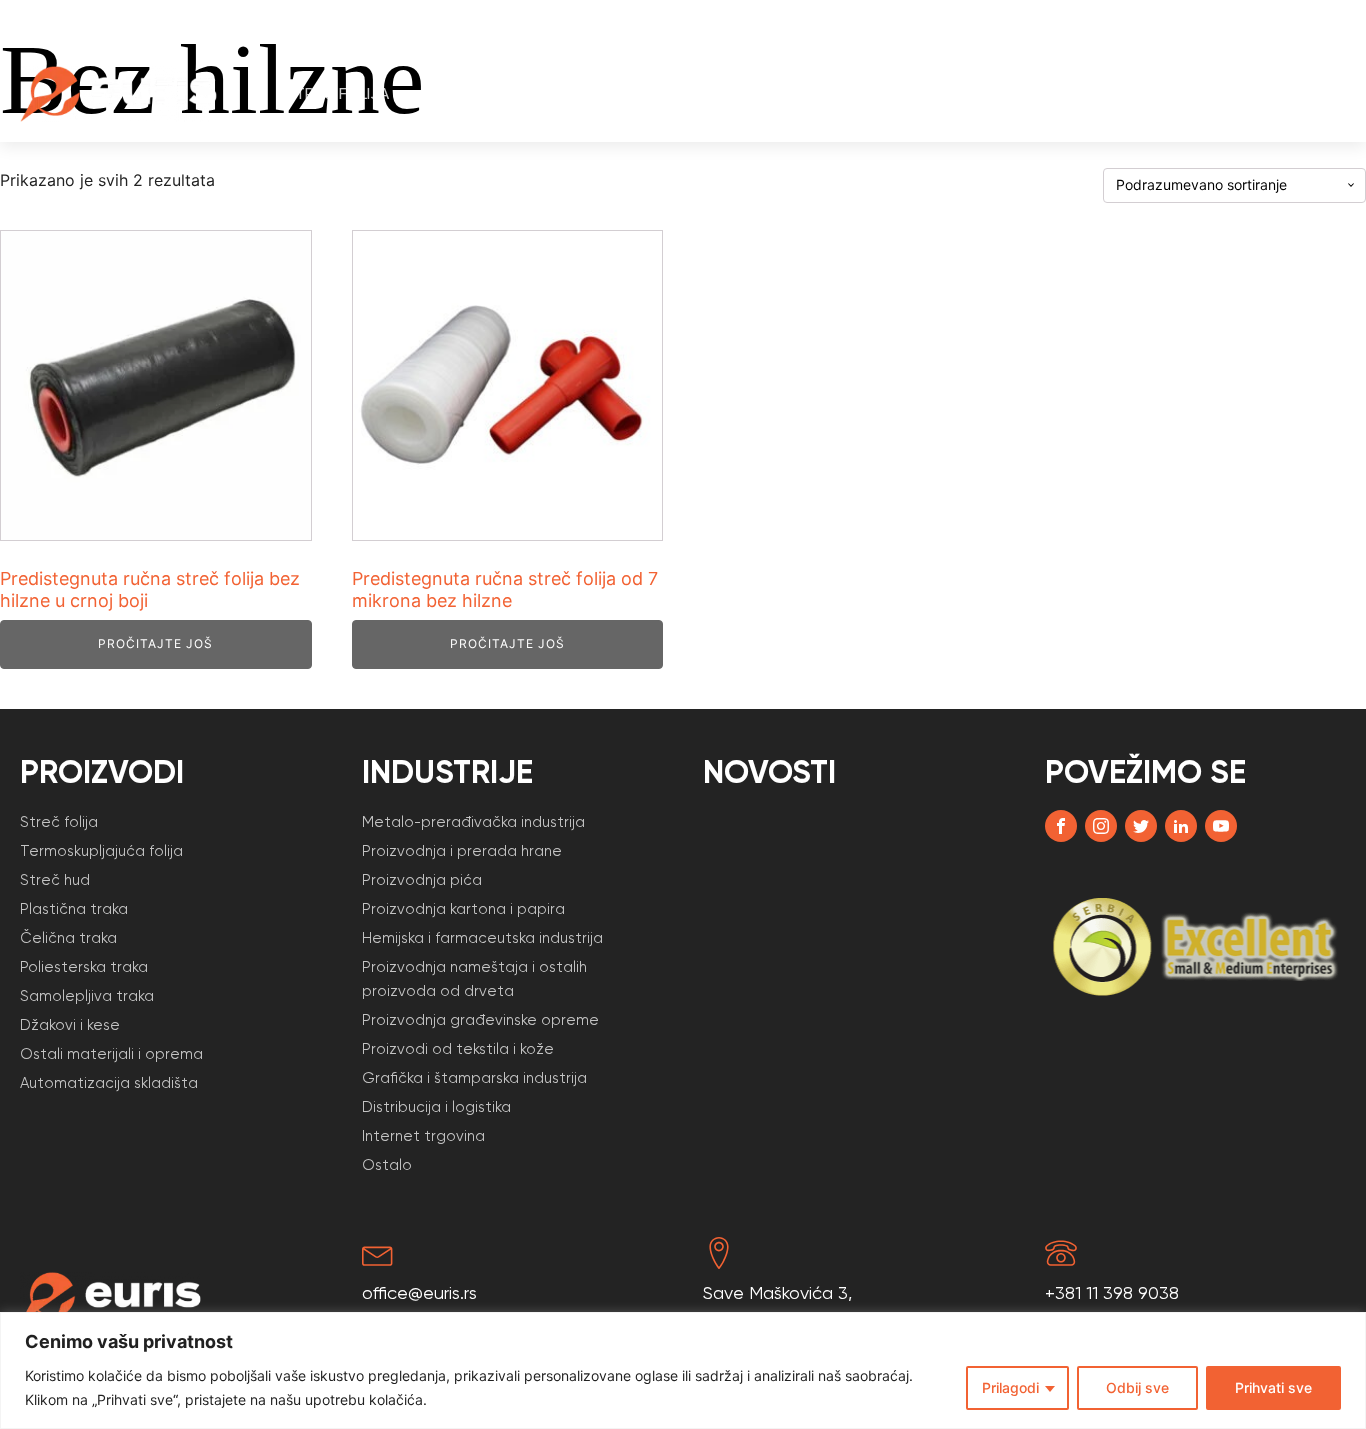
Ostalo (387, 1165)
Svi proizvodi (646, 93)
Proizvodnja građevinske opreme (480, 1020)
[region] (683, 1370)
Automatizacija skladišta (109, 1083)
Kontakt (1271, 93)
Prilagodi (1010, 1387)
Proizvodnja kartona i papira (463, 909)
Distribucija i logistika (436, 1107)
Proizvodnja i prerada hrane (462, 851)
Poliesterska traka (84, 967)
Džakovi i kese (70, 1025)
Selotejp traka (491, 93)
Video (1075, 93)
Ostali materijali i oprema (111, 1054)
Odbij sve (1137, 1387)
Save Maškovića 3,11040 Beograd (777, 1307)
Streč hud (55, 880)
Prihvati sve (1273, 1387)
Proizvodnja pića (422, 880)
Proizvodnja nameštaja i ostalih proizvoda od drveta (474, 979)
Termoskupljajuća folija (101, 851)
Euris (1158, 93)
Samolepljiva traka (87, 996)
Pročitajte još (155, 643)
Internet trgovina (423, 1136)
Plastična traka (74, 909)
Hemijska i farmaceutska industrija (482, 938)
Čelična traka (68, 938)
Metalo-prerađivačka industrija (473, 822)
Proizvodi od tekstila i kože (458, 1049)
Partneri (978, 93)
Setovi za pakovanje (822, 93)
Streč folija (337, 93)
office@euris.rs (419, 1292)
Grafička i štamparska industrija (474, 1078)
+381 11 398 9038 (1112, 1292)
